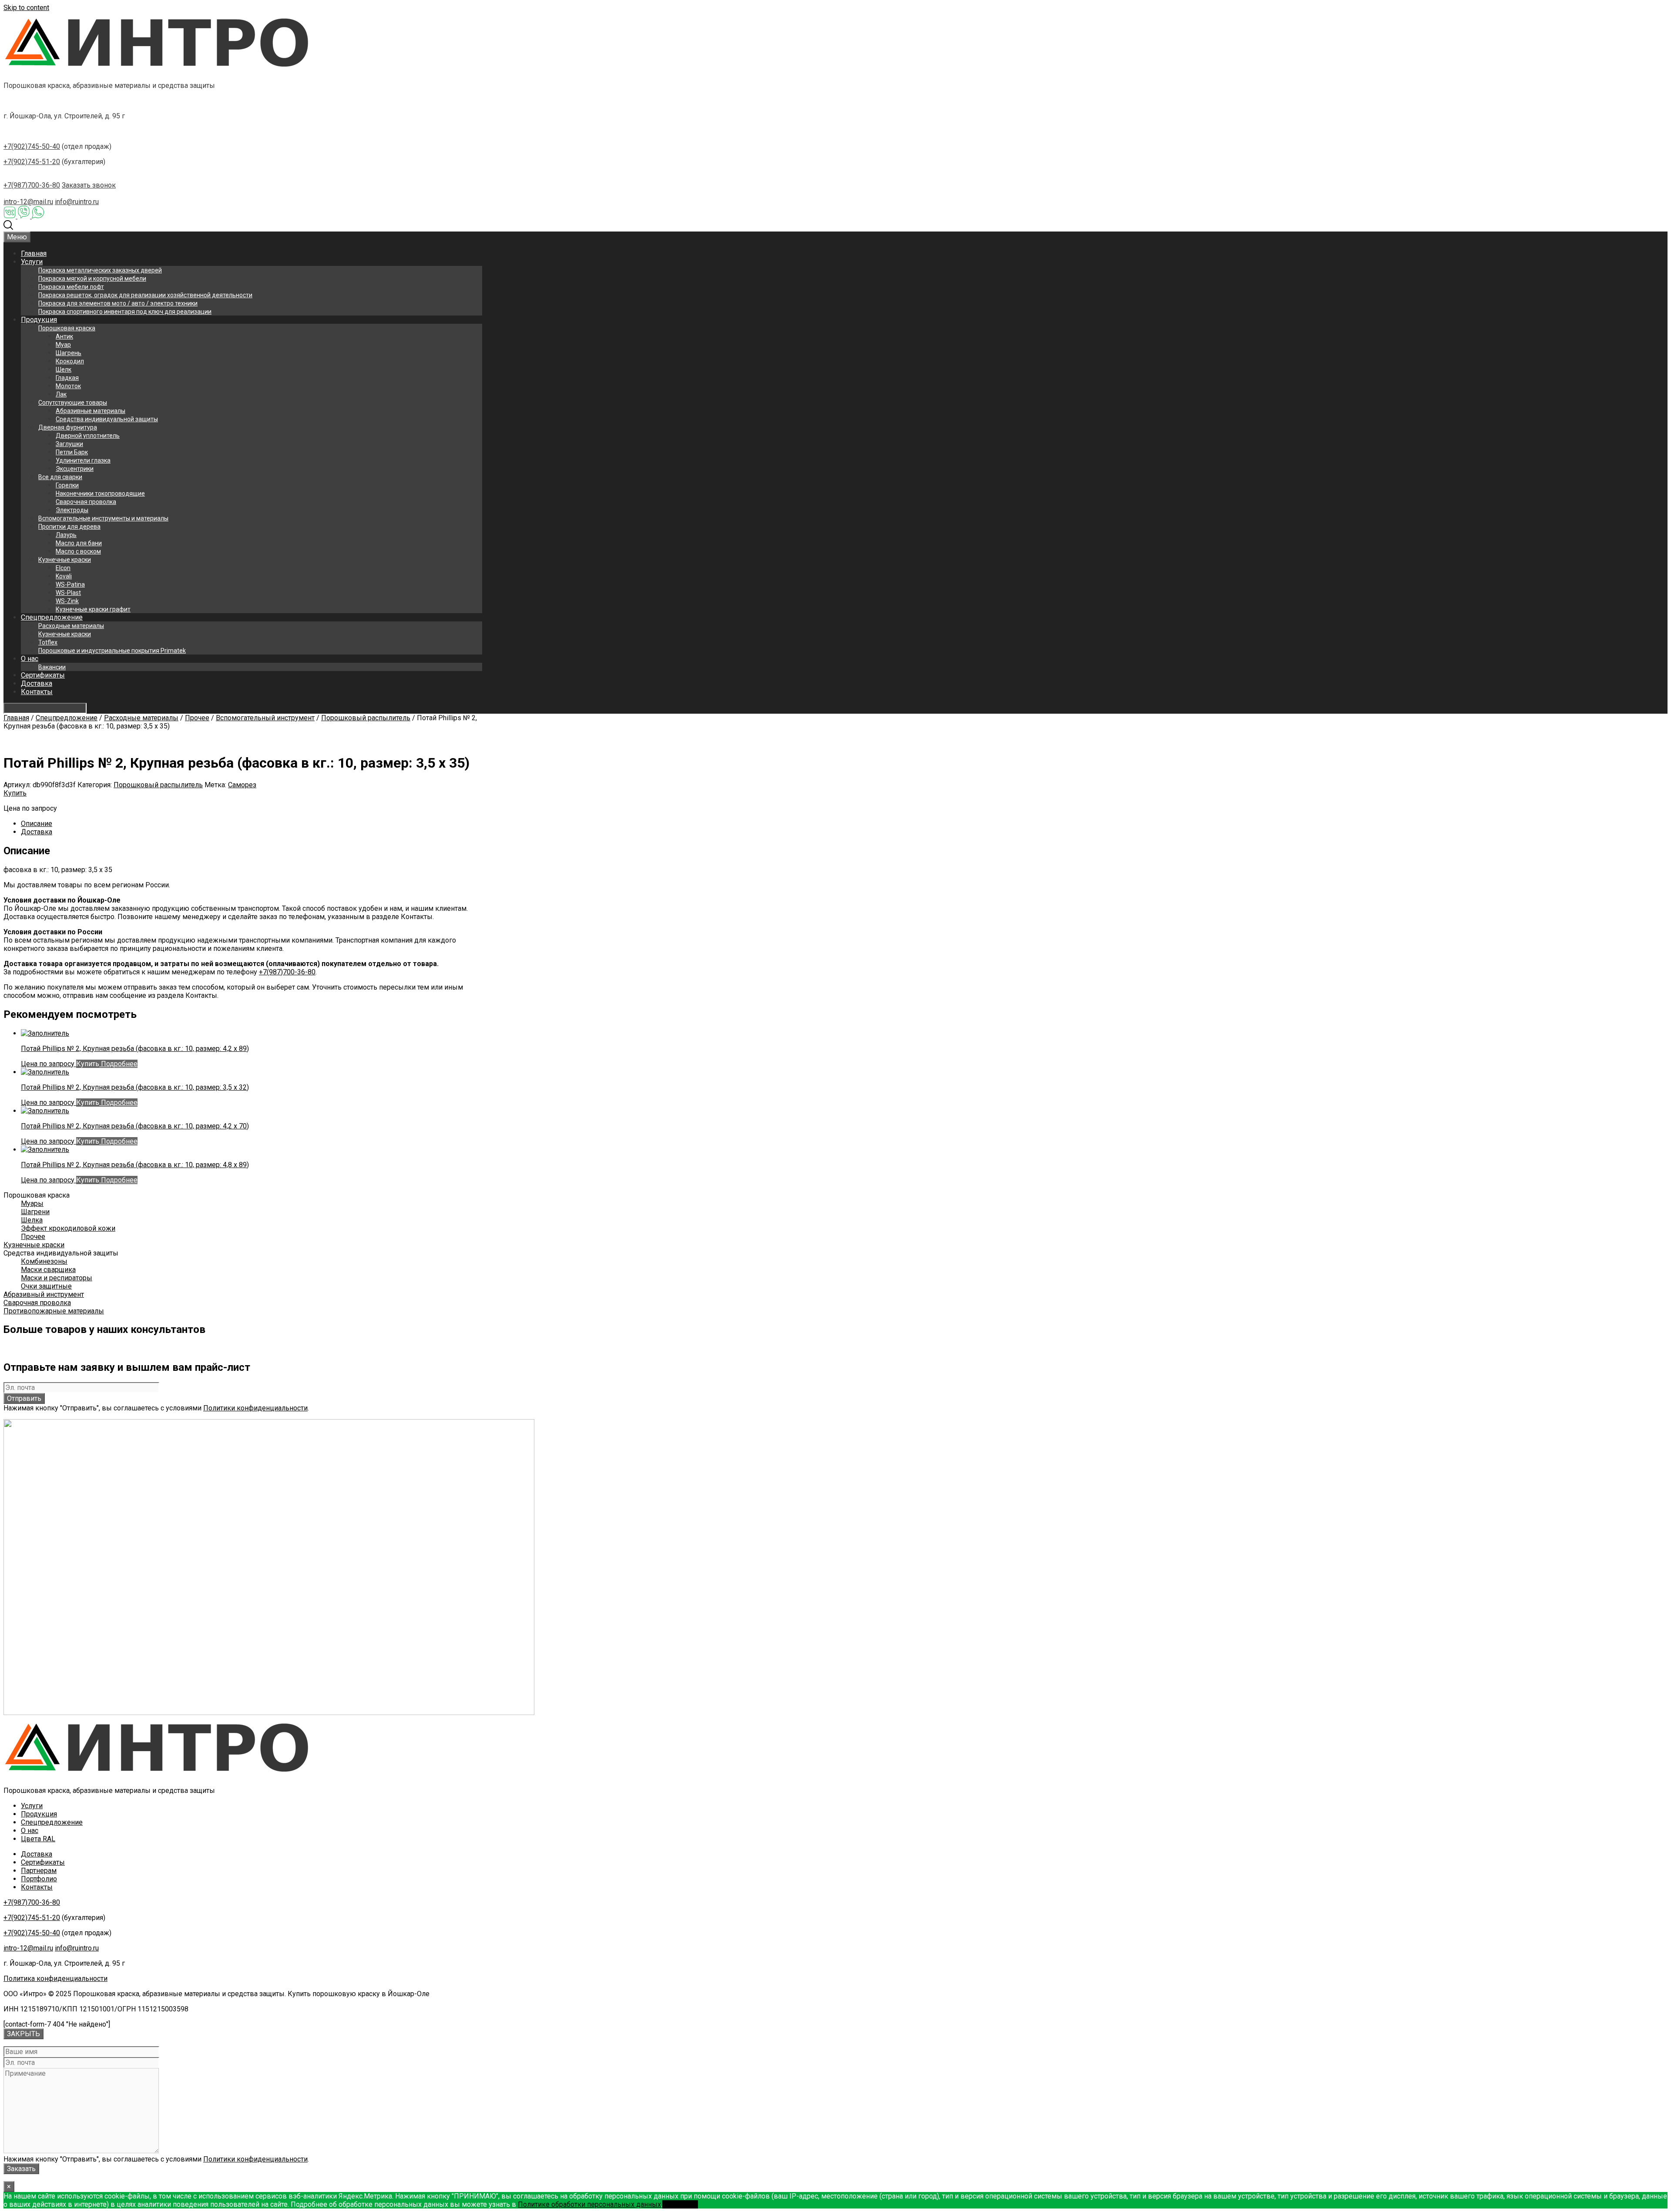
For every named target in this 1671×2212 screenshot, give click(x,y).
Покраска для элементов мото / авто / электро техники (118, 303)
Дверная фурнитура (68, 427)
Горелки (67, 485)
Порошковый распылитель (366, 718)
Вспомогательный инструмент (265, 718)
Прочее (197, 718)
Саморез (242, 785)
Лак (61, 394)
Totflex (48, 642)
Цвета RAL (38, 1839)
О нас (30, 659)
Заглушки (69, 444)
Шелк (64, 369)
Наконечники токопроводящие (100, 493)
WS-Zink (67, 601)
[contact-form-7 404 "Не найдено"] (57, 2024)
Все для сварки (60, 477)
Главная (34, 253)
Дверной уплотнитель (88, 436)
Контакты (37, 692)
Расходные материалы (71, 626)
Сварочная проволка (86, 502)
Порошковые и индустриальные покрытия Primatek (112, 651)
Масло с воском (78, 551)
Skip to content (26, 8)
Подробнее (118, 1064)
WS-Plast (68, 593)
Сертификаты (43, 675)
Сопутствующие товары (73, 403)
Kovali (64, 576)
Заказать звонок (89, 185)
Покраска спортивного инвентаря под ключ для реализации (125, 312)
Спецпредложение (52, 617)
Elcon (63, 568)
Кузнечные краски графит (93, 609)
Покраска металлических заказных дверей (100, 270)
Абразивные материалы (91, 411)
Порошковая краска (67, 328)
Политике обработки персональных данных (589, 2204)
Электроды (72, 510)
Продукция (39, 320)
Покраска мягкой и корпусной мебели (92, 279)
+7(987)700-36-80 (32, 185)
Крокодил (70, 361)
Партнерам (39, 1871)
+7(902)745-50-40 (32, 146)
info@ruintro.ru (77, 202)
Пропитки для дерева (69, 527)
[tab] (252, 824)
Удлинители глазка (83, 460)
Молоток (68, 386)
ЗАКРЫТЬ (23, 2034)
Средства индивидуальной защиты (107, 419)
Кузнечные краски (65, 560)
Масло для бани (79, 543)
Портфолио (39, 1879)
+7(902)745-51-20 (32, 162)
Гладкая (67, 378)
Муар (63, 345)
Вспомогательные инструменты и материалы (103, 518)
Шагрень (69, 353)
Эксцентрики (75, 469)
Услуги (32, 262)
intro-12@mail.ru (28, 202)
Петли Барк (72, 452)
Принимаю (680, 2204)
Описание (37, 824)
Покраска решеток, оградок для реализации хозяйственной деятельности (145, 295)
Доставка (37, 683)
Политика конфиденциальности (55, 1979)
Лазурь (66, 535)
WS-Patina (70, 584)
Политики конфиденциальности (255, 1408)
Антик (64, 336)
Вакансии (52, 667)
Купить (15, 793)
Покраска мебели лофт (71, 287)
